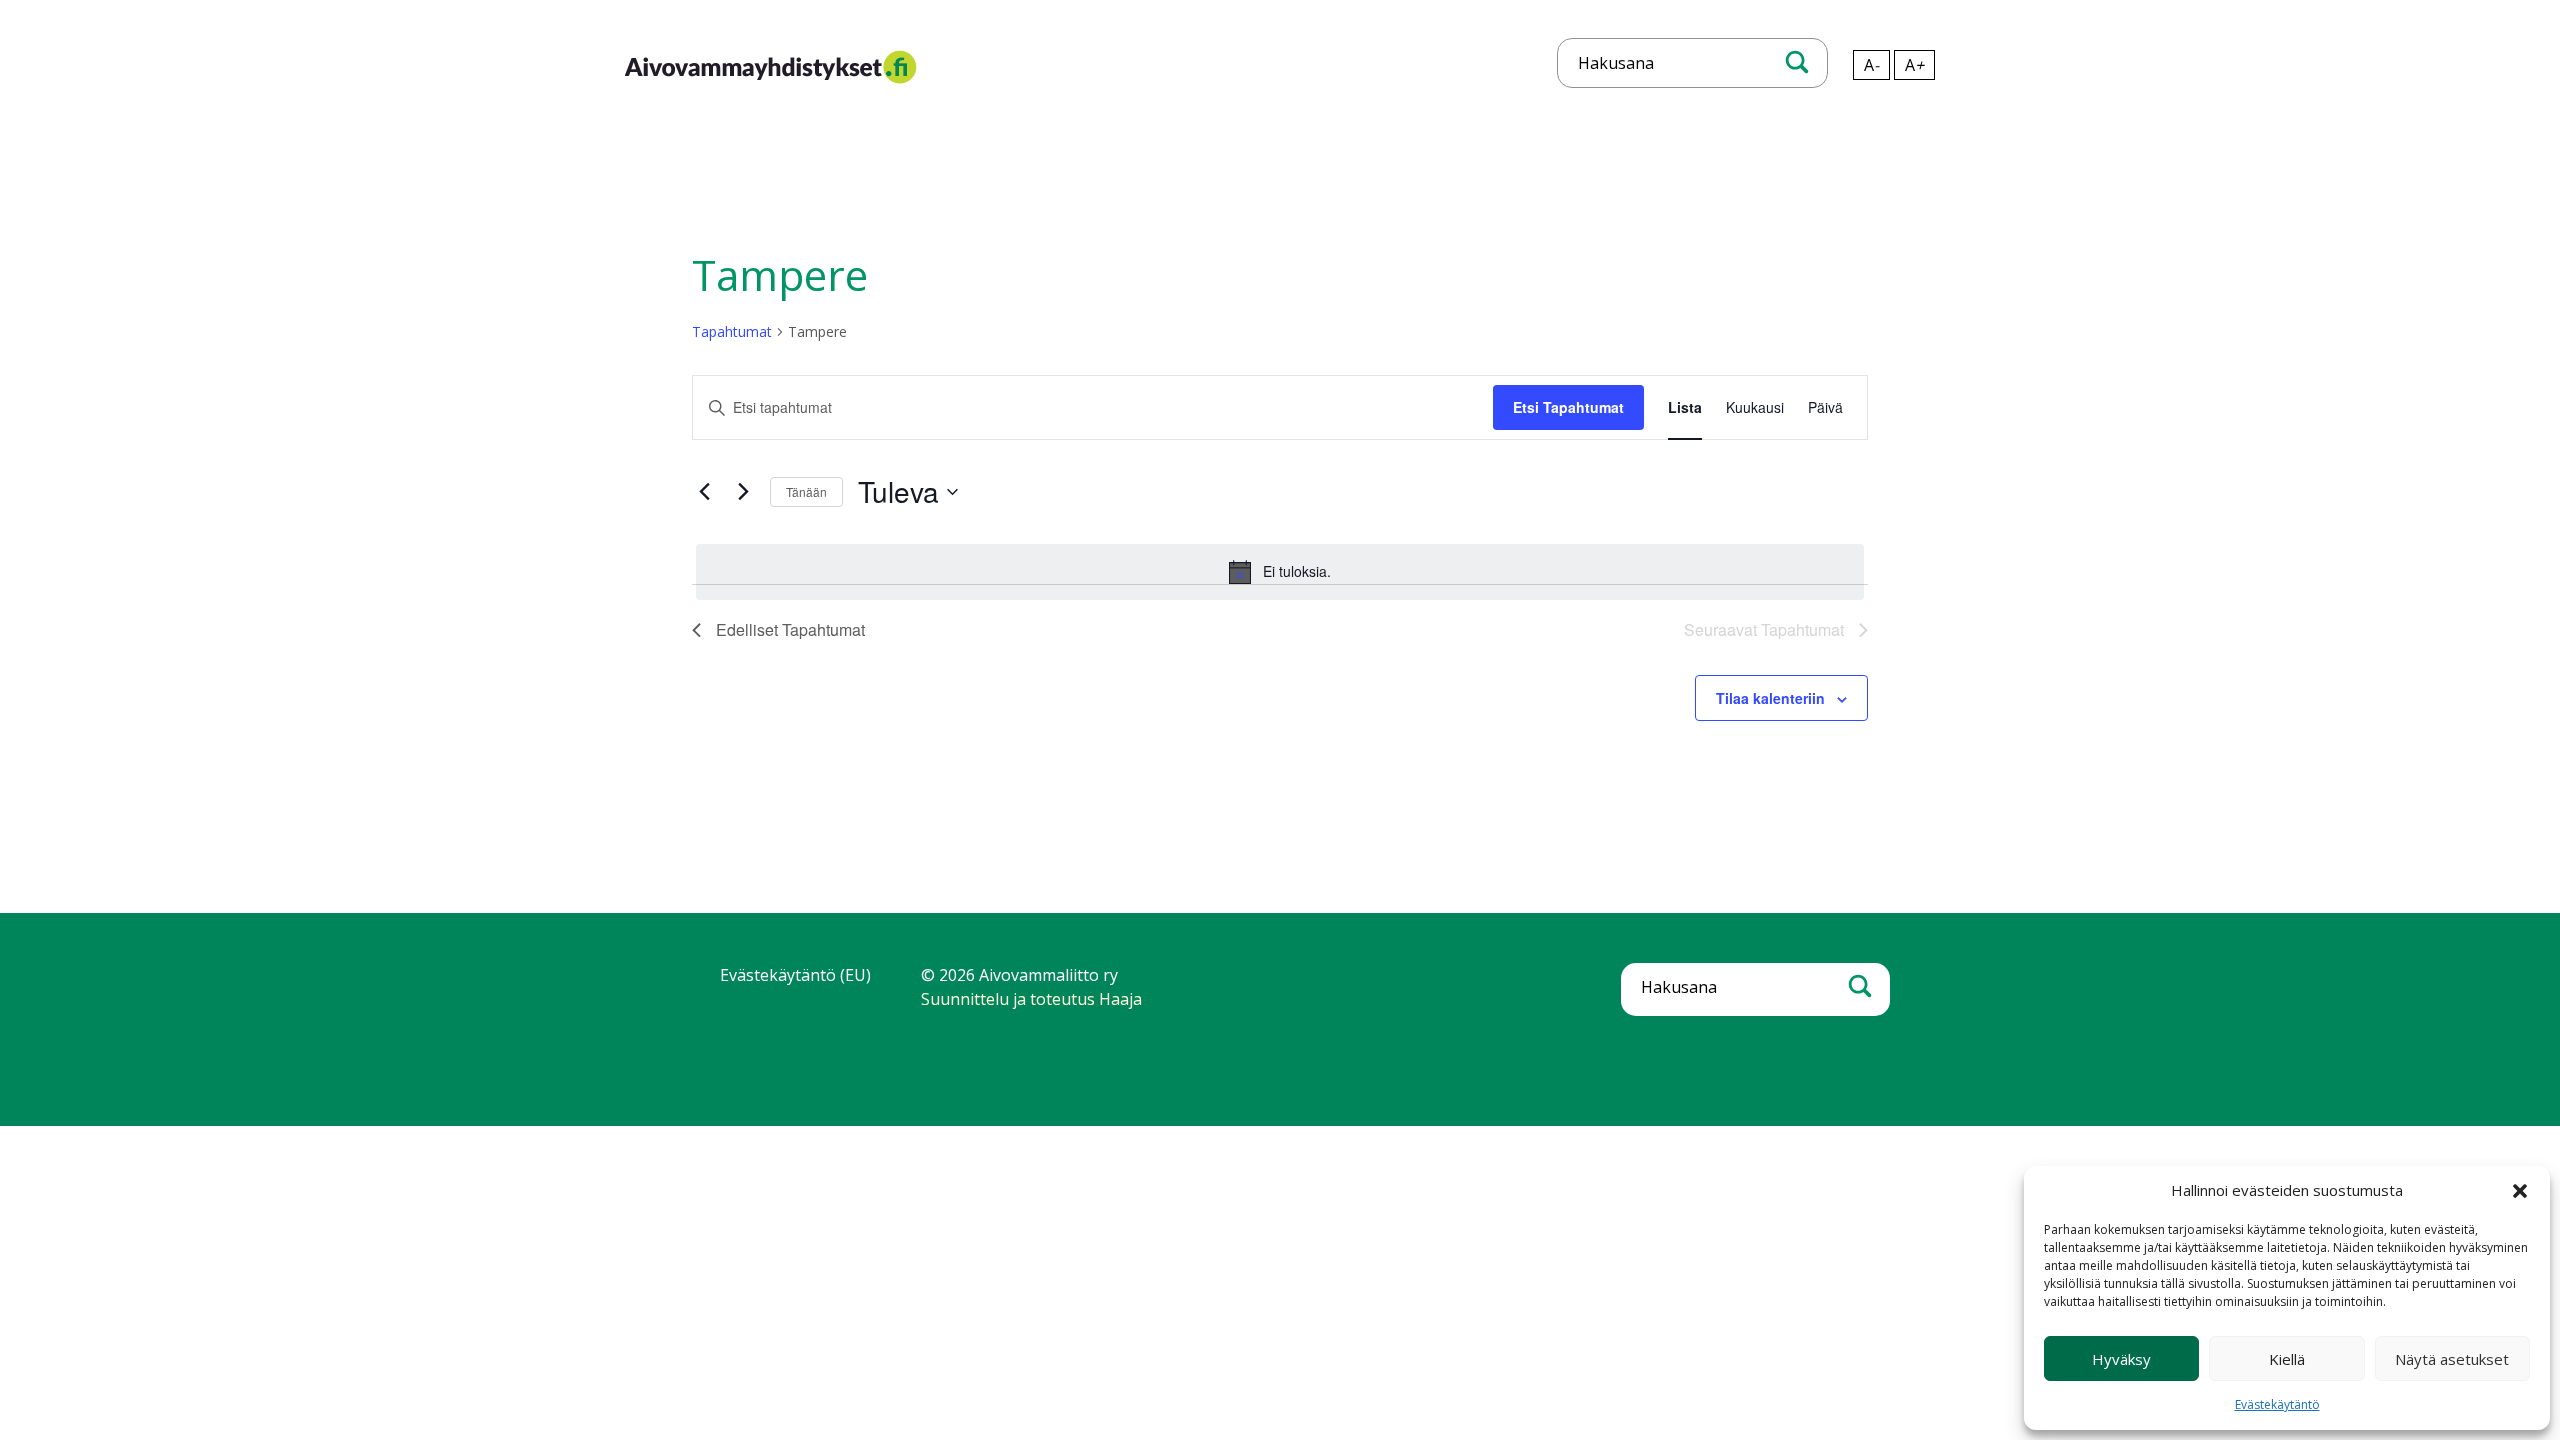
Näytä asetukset (2452, 1359)
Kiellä (2287, 1359)
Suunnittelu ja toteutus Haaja (1031, 999)
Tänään (806, 491)
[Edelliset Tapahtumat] (704, 492)
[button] (2520, 1191)
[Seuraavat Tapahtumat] (743, 492)
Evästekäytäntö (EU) (795, 975)
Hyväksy (2121, 1359)
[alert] (1280, 572)
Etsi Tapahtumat (1568, 407)
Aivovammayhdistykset (710, 83)
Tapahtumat (732, 331)
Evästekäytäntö (2277, 1404)
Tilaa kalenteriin (1770, 698)
